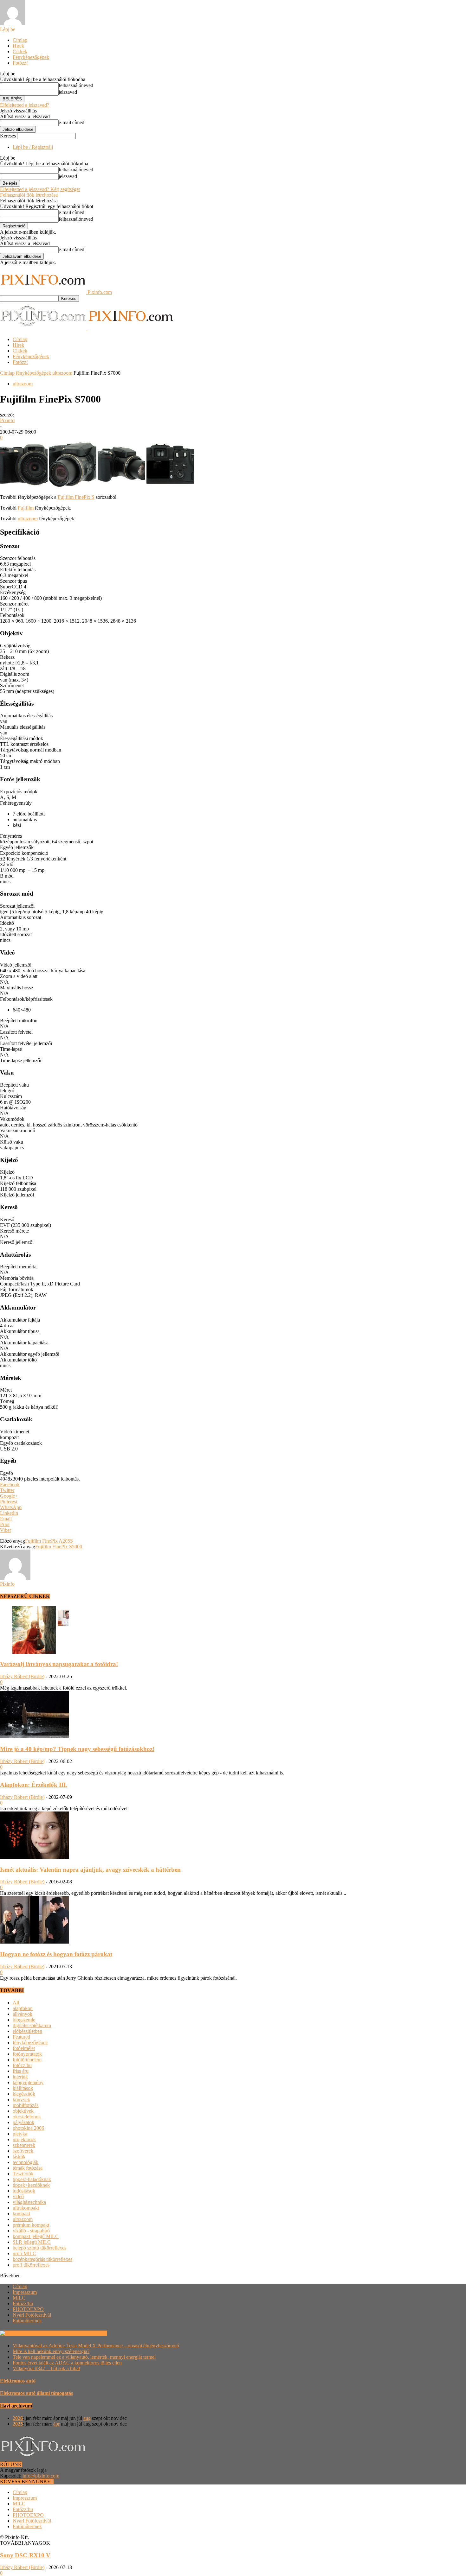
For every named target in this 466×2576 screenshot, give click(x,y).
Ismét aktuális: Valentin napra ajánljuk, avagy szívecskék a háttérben (90, 1870)
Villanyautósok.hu (87, 2333)
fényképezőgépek (33, 373)
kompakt (21, 2214)
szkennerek (24, 2145)
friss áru (21, 2071)
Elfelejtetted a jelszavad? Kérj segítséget (40, 189)
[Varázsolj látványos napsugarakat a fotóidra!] (35, 1652)
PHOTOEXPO (28, 2309)
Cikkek (20, 51)
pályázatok (23, 2122)
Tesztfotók (23, 2174)
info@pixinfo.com (41, 2476)
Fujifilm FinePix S (76, 497)
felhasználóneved (76, 85)
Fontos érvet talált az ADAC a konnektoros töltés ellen (67, 2363)
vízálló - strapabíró (31, 2231)
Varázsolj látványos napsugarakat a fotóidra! (59, 1664)
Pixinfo (7, 420)
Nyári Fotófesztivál (32, 2315)
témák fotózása (28, 2168)
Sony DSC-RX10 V (25, 2555)
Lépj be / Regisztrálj (33, 147)
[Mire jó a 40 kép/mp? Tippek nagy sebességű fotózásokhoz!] (35, 1737)
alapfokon (23, 2008)
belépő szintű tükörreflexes (39, 2248)
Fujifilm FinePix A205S (49, 1541)
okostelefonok (27, 2117)
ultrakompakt (26, 2208)
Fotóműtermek (27, 2321)
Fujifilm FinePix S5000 (59, 1547)
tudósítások (24, 2191)
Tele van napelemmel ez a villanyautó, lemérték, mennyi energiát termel (84, 2357)
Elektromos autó (18, 2381)
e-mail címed (71, 122)
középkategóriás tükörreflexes (42, 2259)
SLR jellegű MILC (32, 2242)
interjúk (20, 2077)
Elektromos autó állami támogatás (36, 2393)
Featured (21, 2037)
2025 (18, 2424)
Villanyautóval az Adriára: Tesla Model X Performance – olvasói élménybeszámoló (96, 2346)
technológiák (26, 2162)
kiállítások (23, 2088)
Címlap (20, 40)
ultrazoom (62, 373)
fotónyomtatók (27, 2054)
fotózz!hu (22, 2065)
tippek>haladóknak (32, 2179)
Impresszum (25, 2292)
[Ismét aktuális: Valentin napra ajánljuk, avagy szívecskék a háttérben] (35, 1857)
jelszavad (68, 92)
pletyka (20, 2134)
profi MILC (24, 2253)
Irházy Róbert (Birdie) (22, 1676)
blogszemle (24, 2020)
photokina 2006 (28, 2128)
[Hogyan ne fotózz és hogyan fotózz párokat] (35, 1942)
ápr (56, 2424)
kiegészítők (24, 2094)
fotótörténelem (27, 2060)
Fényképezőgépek (31, 57)
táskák (19, 2157)
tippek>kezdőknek (31, 2185)
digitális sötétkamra (32, 2025)
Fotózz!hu (23, 2303)
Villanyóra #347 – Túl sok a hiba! (46, 2368)
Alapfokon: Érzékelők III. (34, 1785)
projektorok (24, 2139)
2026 (18, 2418)
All (16, 2003)
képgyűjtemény (28, 2082)
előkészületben (27, 2031)
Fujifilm (26, 508)
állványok (23, 2014)
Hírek (18, 46)
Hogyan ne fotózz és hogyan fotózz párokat (56, 1954)
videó (18, 2196)
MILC (19, 2298)
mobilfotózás (26, 2105)
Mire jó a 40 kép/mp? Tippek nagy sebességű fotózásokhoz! (77, 1749)
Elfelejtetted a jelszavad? (25, 105)
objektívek (23, 2111)
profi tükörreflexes (31, 2265)
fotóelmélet (24, 2048)
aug (87, 2418)
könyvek (21, 2100)
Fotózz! (20, 63)
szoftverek (23, 2151)
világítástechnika (29, 2202)
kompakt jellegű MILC (36, 2236)
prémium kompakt (31, 2225)
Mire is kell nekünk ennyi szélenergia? (51, 2351)
